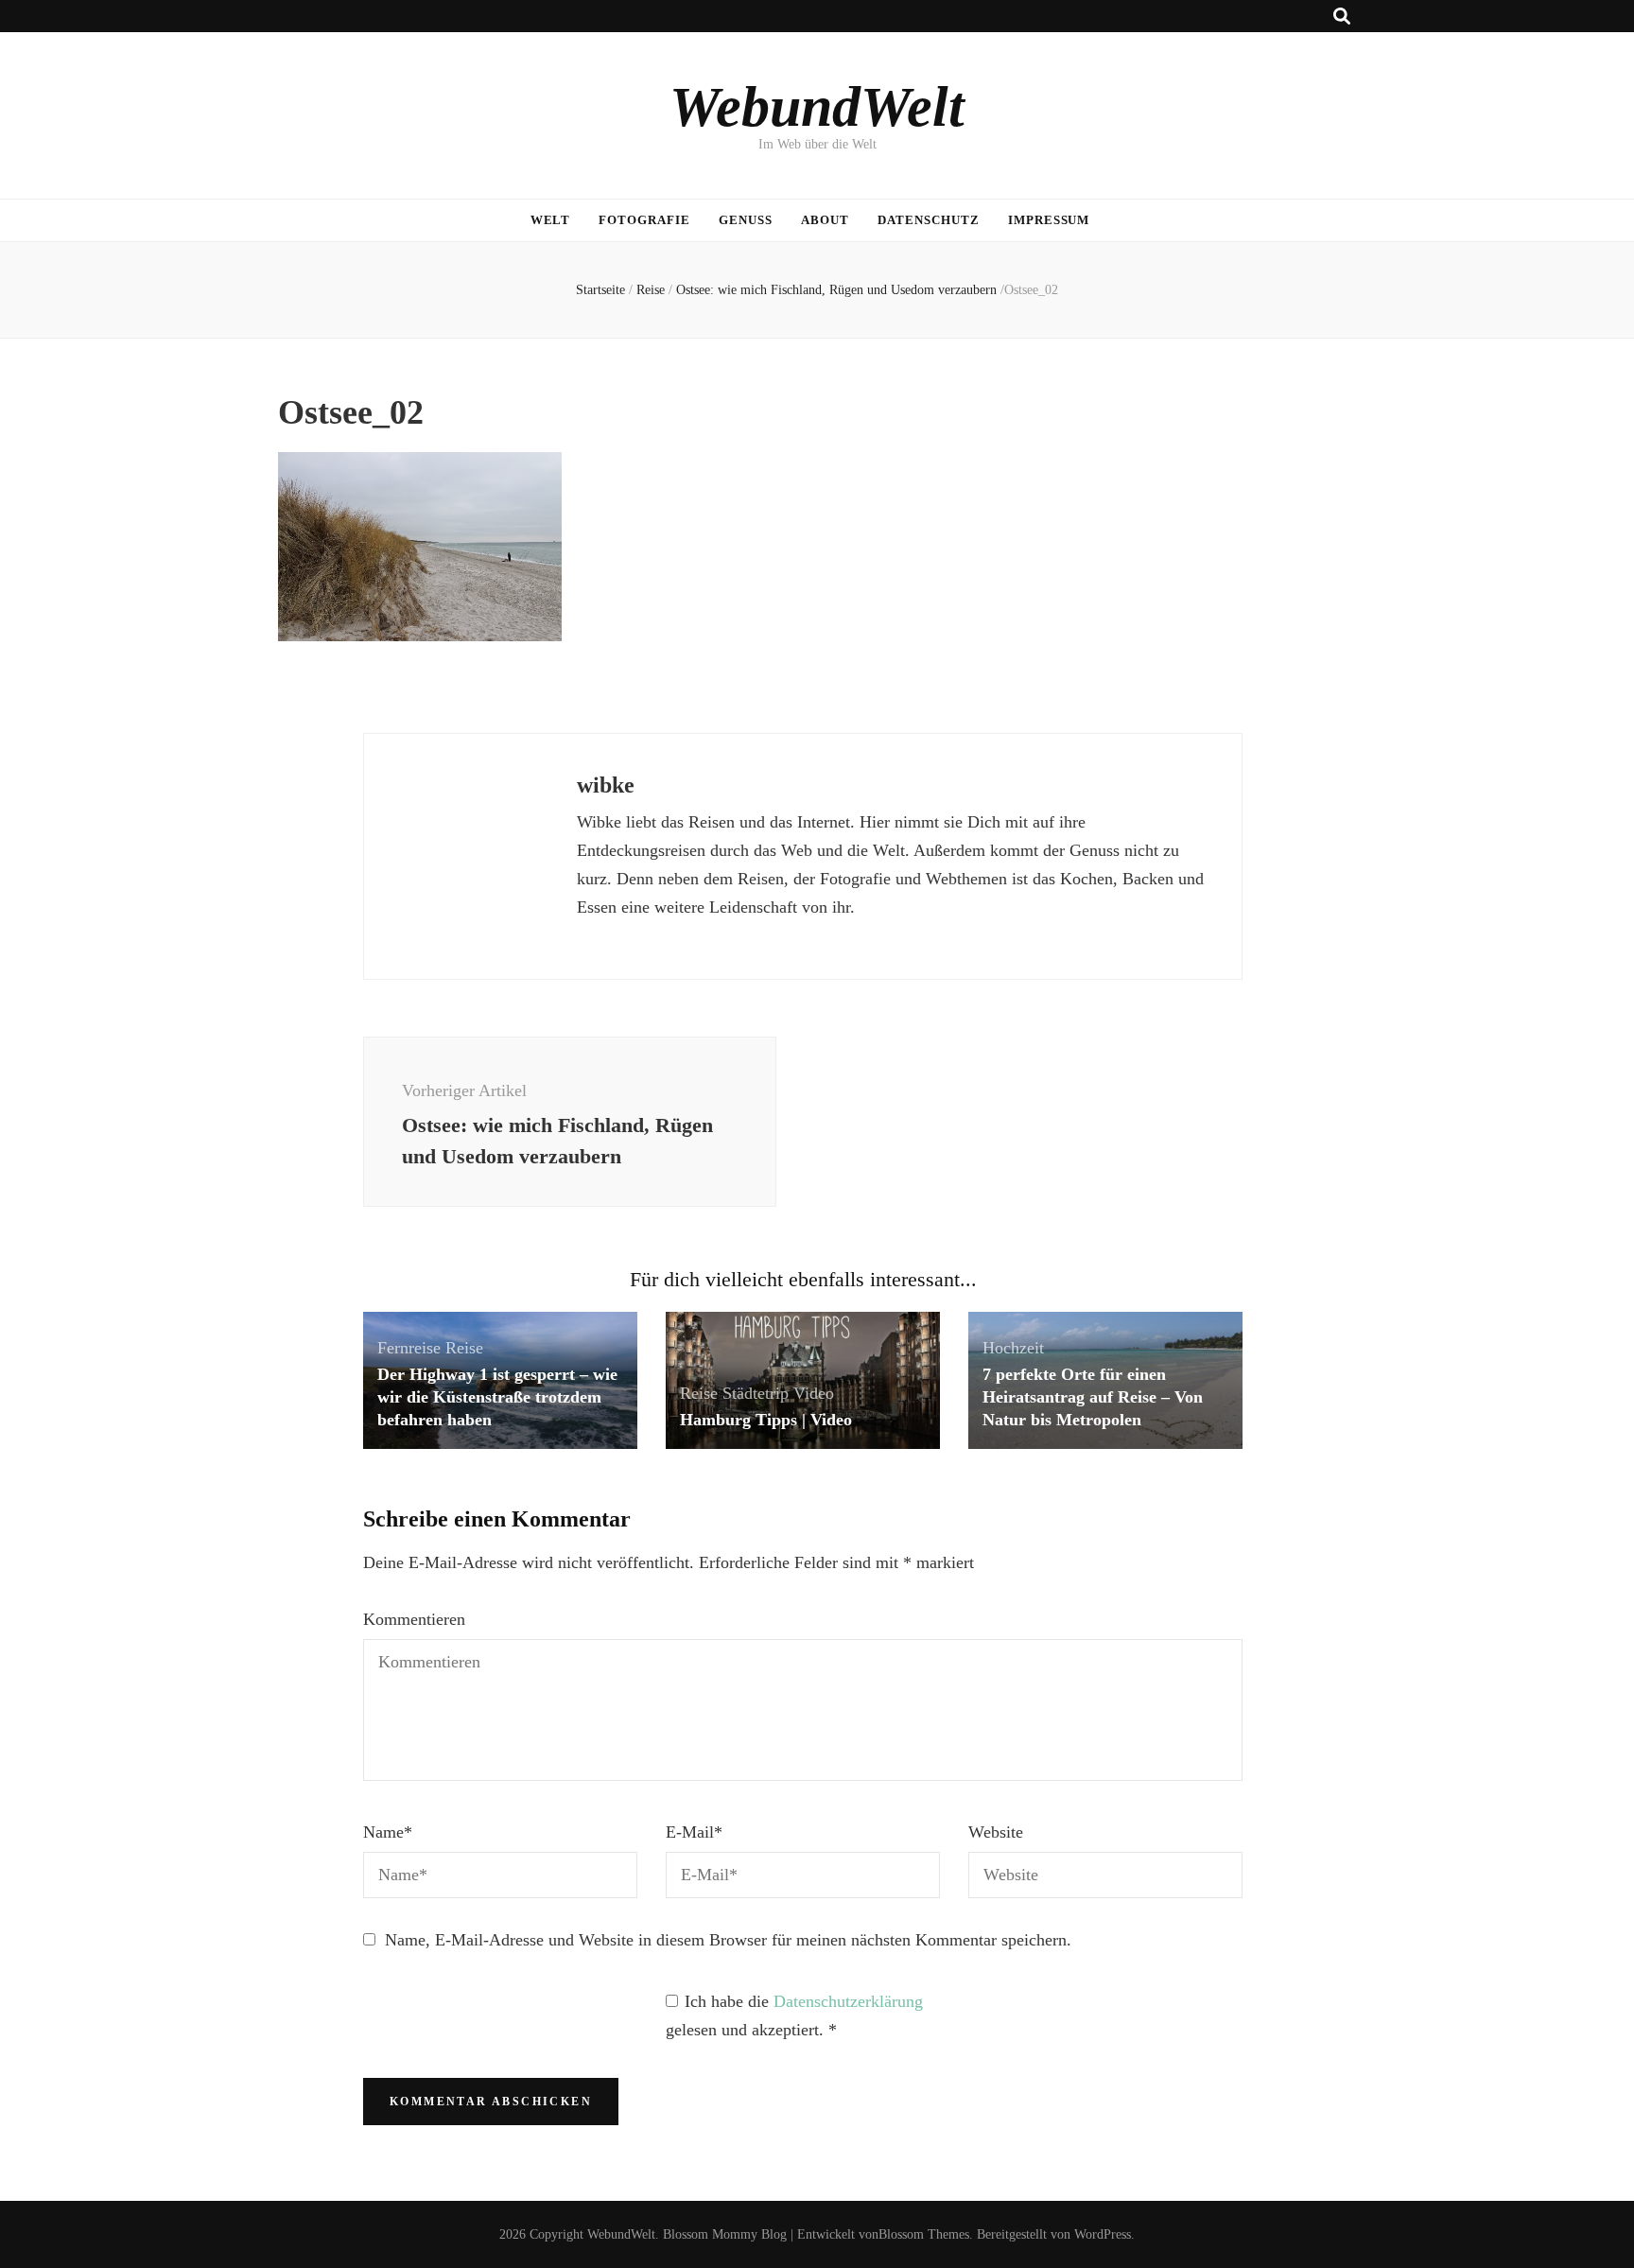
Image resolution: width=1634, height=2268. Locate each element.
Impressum (1049, 220)
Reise (651, 290)
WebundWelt (817, 107)
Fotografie (644, 220)
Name (388, 1832)
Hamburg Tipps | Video (766, 1420)
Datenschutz (929, 220)
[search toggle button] (1342, 17)
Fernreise (409, 1348)
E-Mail (694, 1832)
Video (814, 1393)
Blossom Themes (924, 2234)
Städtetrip (756, 1393)
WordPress (1103, 2234)
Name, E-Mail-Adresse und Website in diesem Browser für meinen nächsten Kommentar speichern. (728, 1940)
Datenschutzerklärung (848, 2001)
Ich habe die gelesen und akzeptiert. (794, 2015)
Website (996, 1832)
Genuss (746, 220)
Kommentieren (414, 1619)
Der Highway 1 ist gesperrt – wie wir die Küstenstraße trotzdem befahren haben (497, 1397)
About (825, 220)
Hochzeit (1013, 1348)
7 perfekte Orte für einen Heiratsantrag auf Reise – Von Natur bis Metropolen (1093, 1397)
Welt (551, 220)
